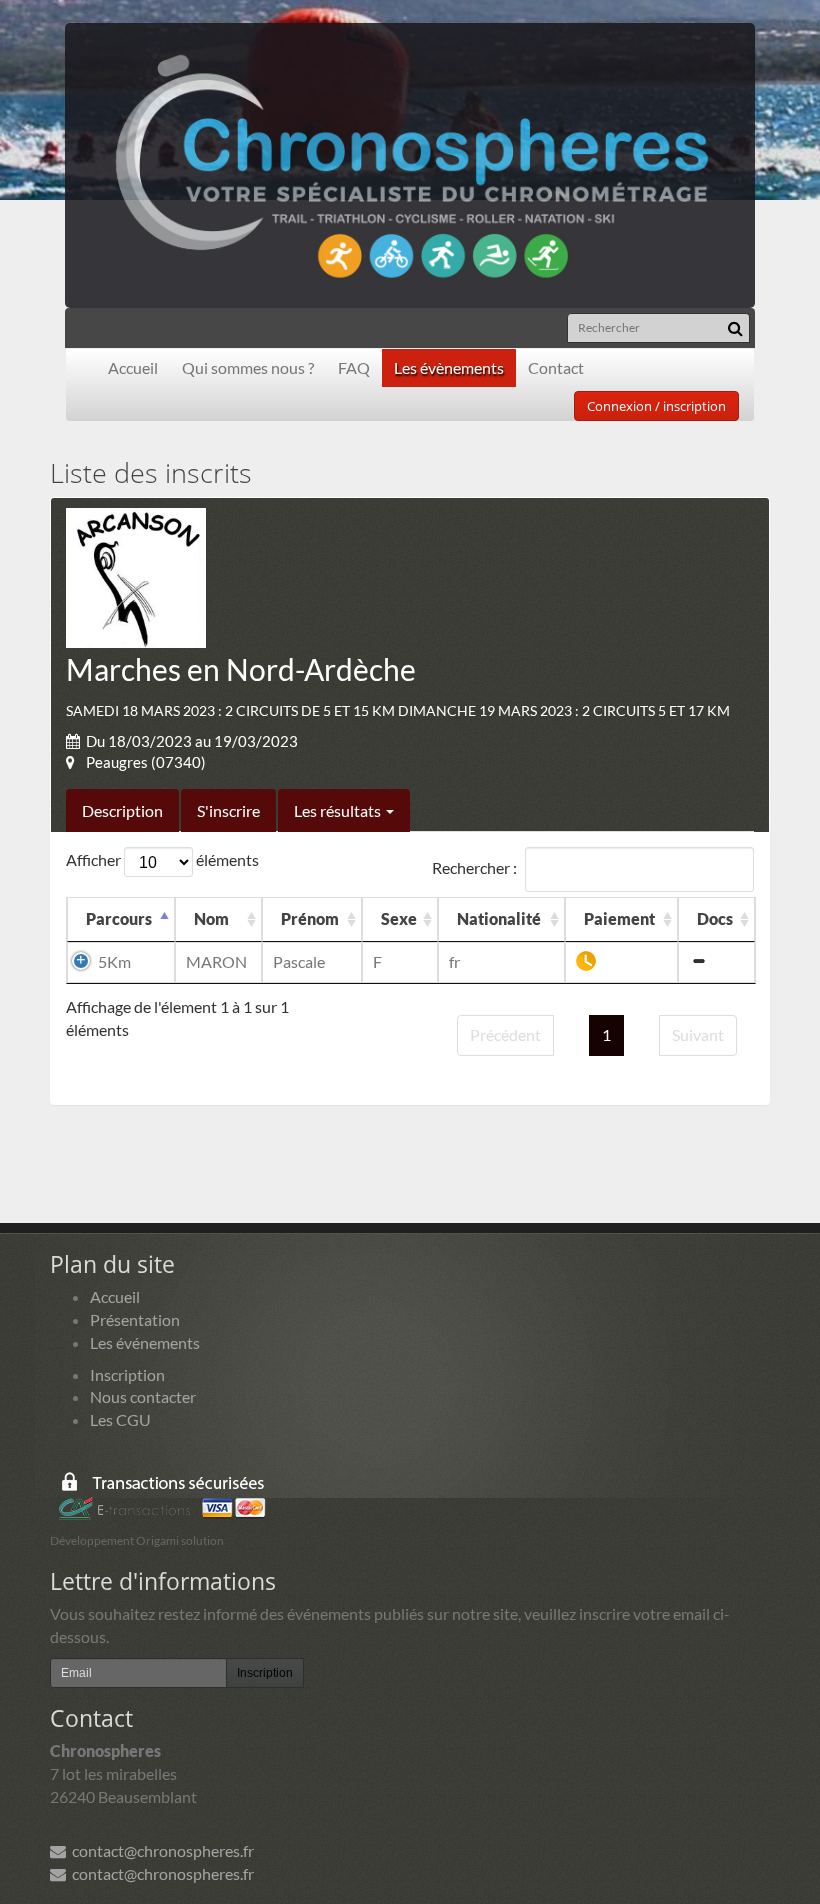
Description (122, 810)
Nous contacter (143, 1396)
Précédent (505, 1034)
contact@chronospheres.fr (160, 1850)
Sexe (399, 918)
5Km (114, 961)
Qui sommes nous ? (248, 367)
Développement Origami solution (137, 1540)
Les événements (145, 1342)
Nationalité (499, 918)
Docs (715, 918)
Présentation (135, 1319)
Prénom (310, 918)
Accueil (133, 367)
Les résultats (339, 810)
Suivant (698, 1034)
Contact (556, 367)
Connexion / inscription (656, 406)
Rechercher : (474, 867)
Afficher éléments (162, 859)
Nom (211, 918)
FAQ (354, 367)
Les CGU (120, 1419)
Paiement (619, 918)
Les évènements (449, 367)
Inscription (127, 1374)
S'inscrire (228, 810)
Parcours (119, 918)
